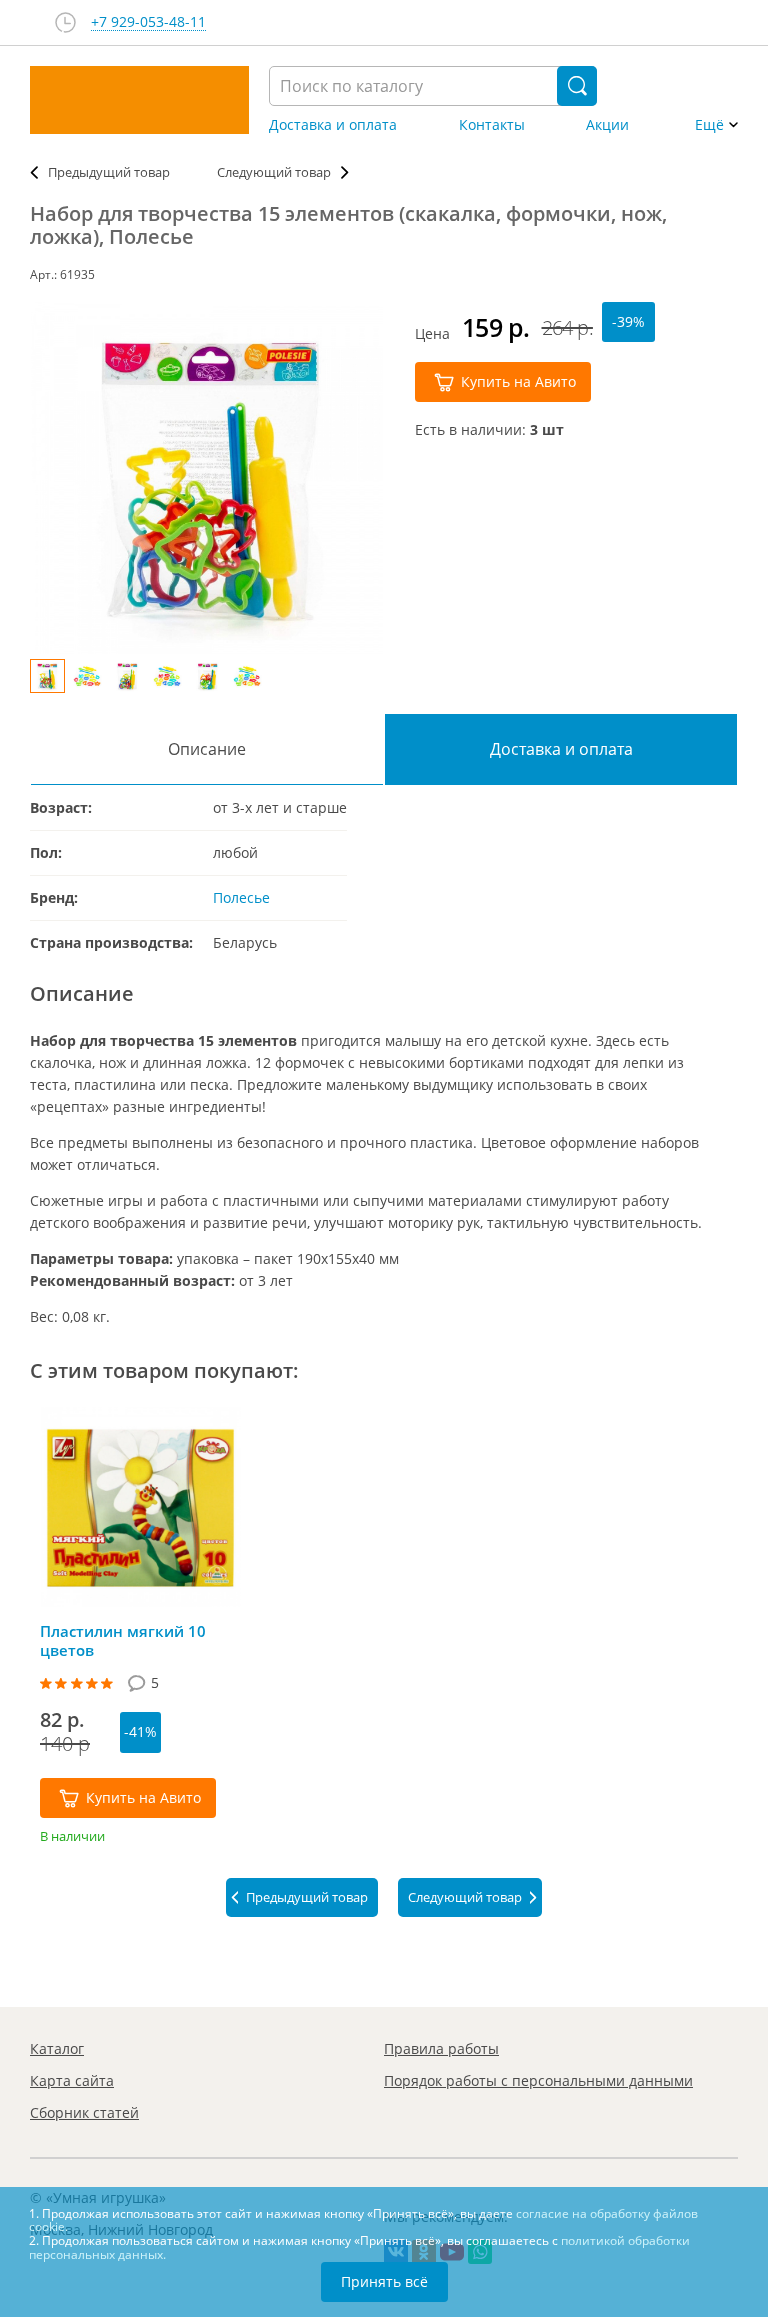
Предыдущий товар (109, 172)
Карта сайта (72, 2080)
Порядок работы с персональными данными (538, 2080)
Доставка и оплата (333, 125)
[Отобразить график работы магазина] (65, 22)
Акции (607, 125)
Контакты (492, 125)
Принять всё (384, 2281)
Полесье (241, 897)
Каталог (57, 2048)
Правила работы (441, 2048)
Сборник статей (84, 2112)
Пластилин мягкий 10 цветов (123, 1641)
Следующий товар (274, 172)
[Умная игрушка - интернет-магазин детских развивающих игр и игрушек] (139, 100)
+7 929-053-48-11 (148, 22)
